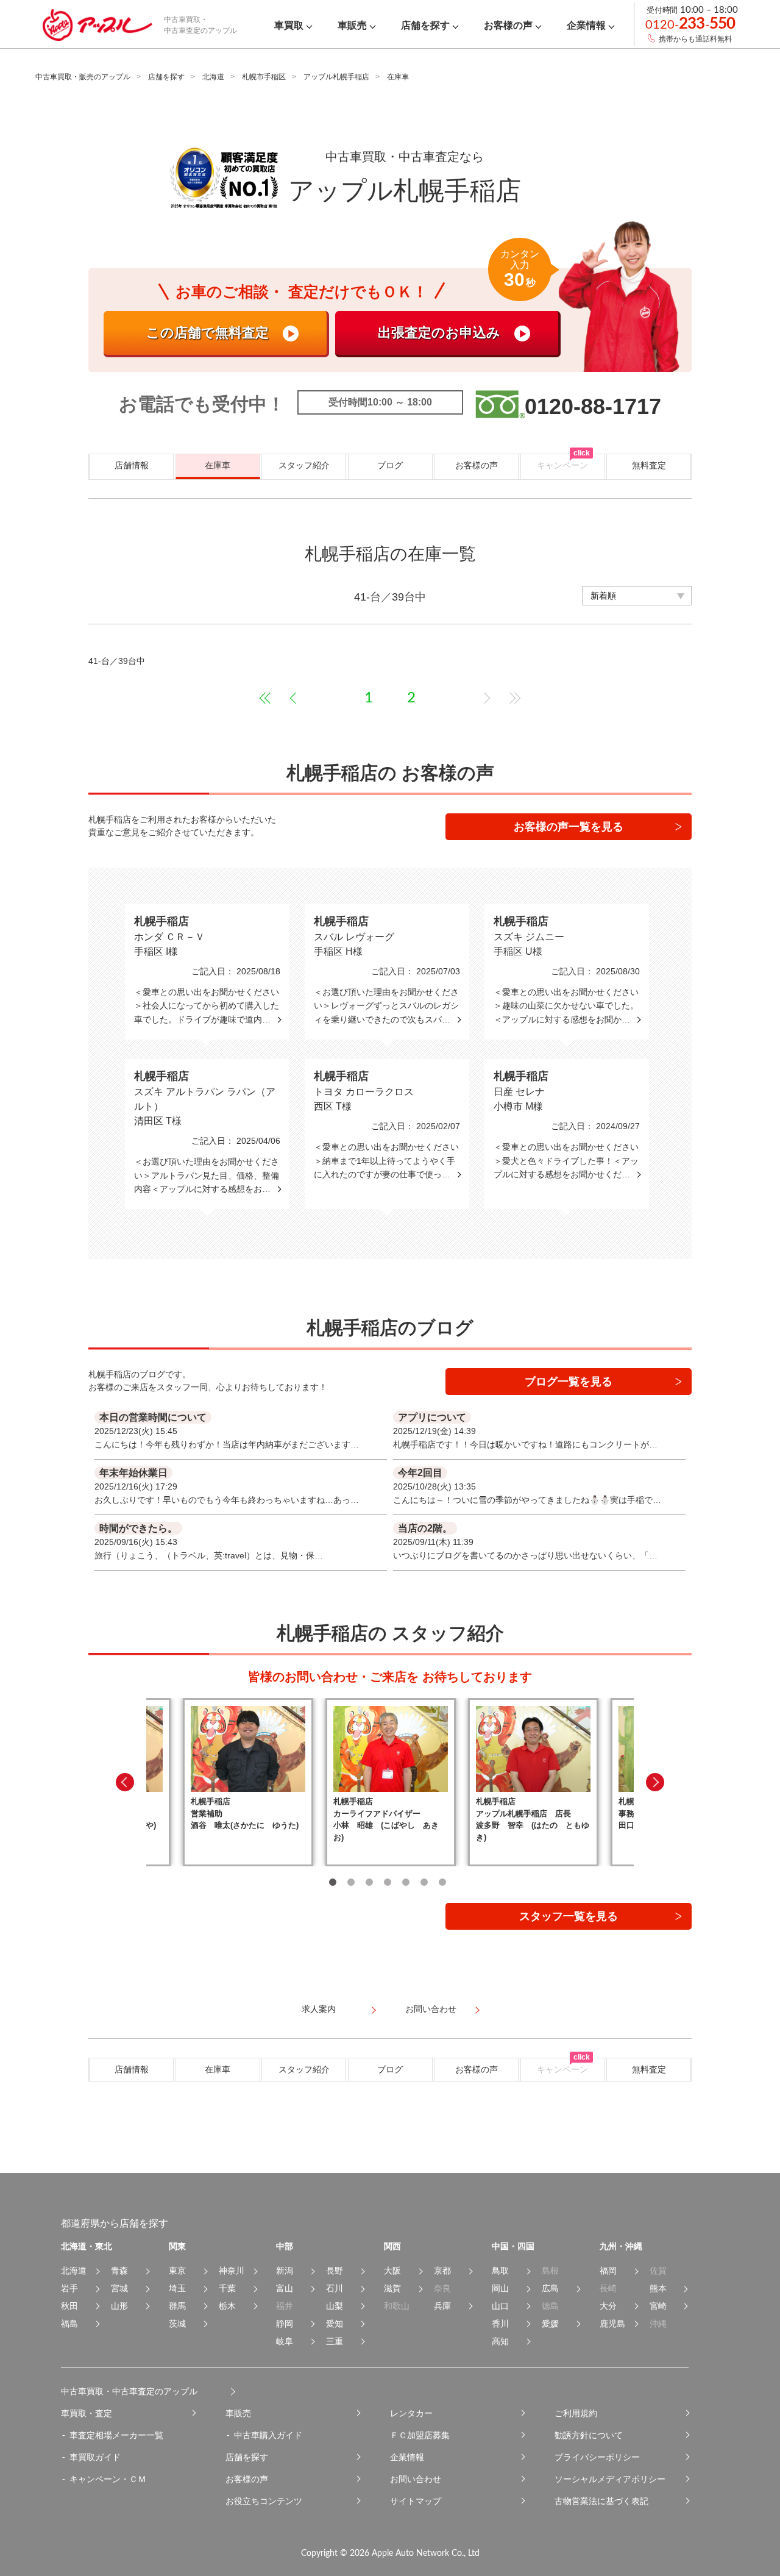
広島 (550, 2288)
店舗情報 (132, 465)
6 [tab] (424, 1882)
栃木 (227, 2306)
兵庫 (442, 2306)
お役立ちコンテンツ (264, 2501)
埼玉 (177, 2288)
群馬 (177, 2306)
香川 (500, 2324)
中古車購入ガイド (268, 2435)
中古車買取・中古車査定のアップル (129, 2391)
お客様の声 (477, 465)
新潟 (285, 2271)
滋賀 (392, 2288)
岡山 (500, 2288)
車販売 (238, 2413)
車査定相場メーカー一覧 (116, 2435)
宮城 (119, 2288)
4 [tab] (388, 1882)
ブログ (390, 465)
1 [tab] (333, 1882)
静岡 (285, 2324)
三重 (335, 2341)
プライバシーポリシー (597, 2457)
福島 (69, 2324)
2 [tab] (351, 1882)
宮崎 (658, 2306)
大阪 (392, 2271)
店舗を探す (166, 77)
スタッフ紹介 (304, 465)
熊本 (658, 2288)
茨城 (177, 2324)
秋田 (69, 2306)
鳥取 (500, 2271)
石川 (335, 2288)
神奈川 (232, 2271)
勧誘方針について (589, 2435)
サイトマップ (416, 2501)
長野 (335, 2271)
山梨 (335, 2306)
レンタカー (411, 2413)
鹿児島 (612, 2324)
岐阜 (285, 2341)
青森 (119, 2271)
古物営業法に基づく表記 (601, 2501)
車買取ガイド (95, 2457)
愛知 (335, 2324)
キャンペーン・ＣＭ (108, 2479)
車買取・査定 (87, 2413)
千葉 (227, 2288)
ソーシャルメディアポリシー (610, 2479)
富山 (285, 2288)
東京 (177, 2271)
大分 (608, 2306)
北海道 (213, 77)
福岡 (608, 2271)
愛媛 (550, 2324)
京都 (442, 2271)
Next (655, 1782)
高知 (500, 2341)
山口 (500, 2306)
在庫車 (218, 465)
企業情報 (407, 2457)
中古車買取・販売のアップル (83, 77)
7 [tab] (442, 1882)
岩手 (69, 2288)
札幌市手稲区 (264, 77)
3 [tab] (369, 1882)
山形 (119, 2306)
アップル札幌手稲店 (336, 77)
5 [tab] (406, 1882)
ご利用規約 (576, 2413)
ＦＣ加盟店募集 (420, 2435)
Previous (125, 1782)
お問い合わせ (416, 2479)
